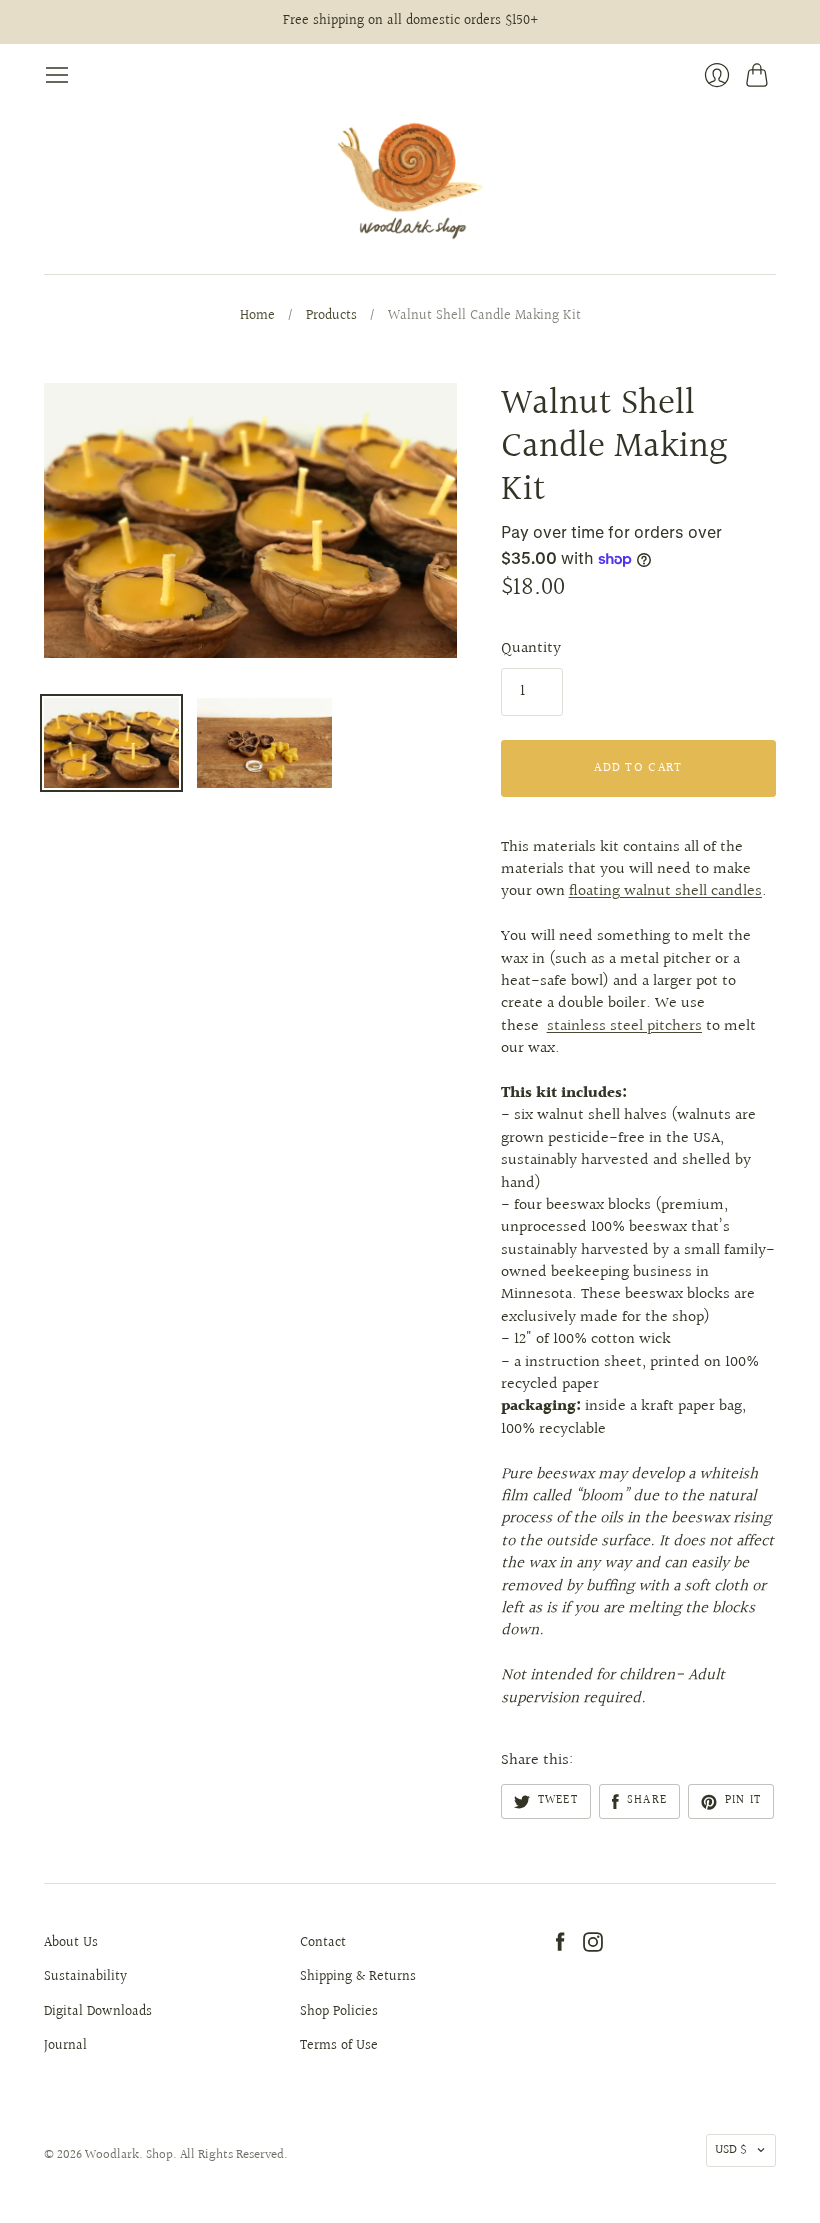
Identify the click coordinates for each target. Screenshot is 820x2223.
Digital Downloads (98, 2012)
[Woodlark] (410, 181)
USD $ (731, 2150)
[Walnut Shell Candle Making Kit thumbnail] (111, 743)
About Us (71, 1943)
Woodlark (112, 2155)
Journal (65, 2046)
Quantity (531, 649)
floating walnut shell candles (665, 891)
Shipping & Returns (358, 1977)
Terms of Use (339, 2046)
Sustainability (85, 1977)
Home (257, 317)
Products (331, 317)
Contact (323, 1943)
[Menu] (57, 75)
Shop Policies (339, 2012)
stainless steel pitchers (624, 1026)
